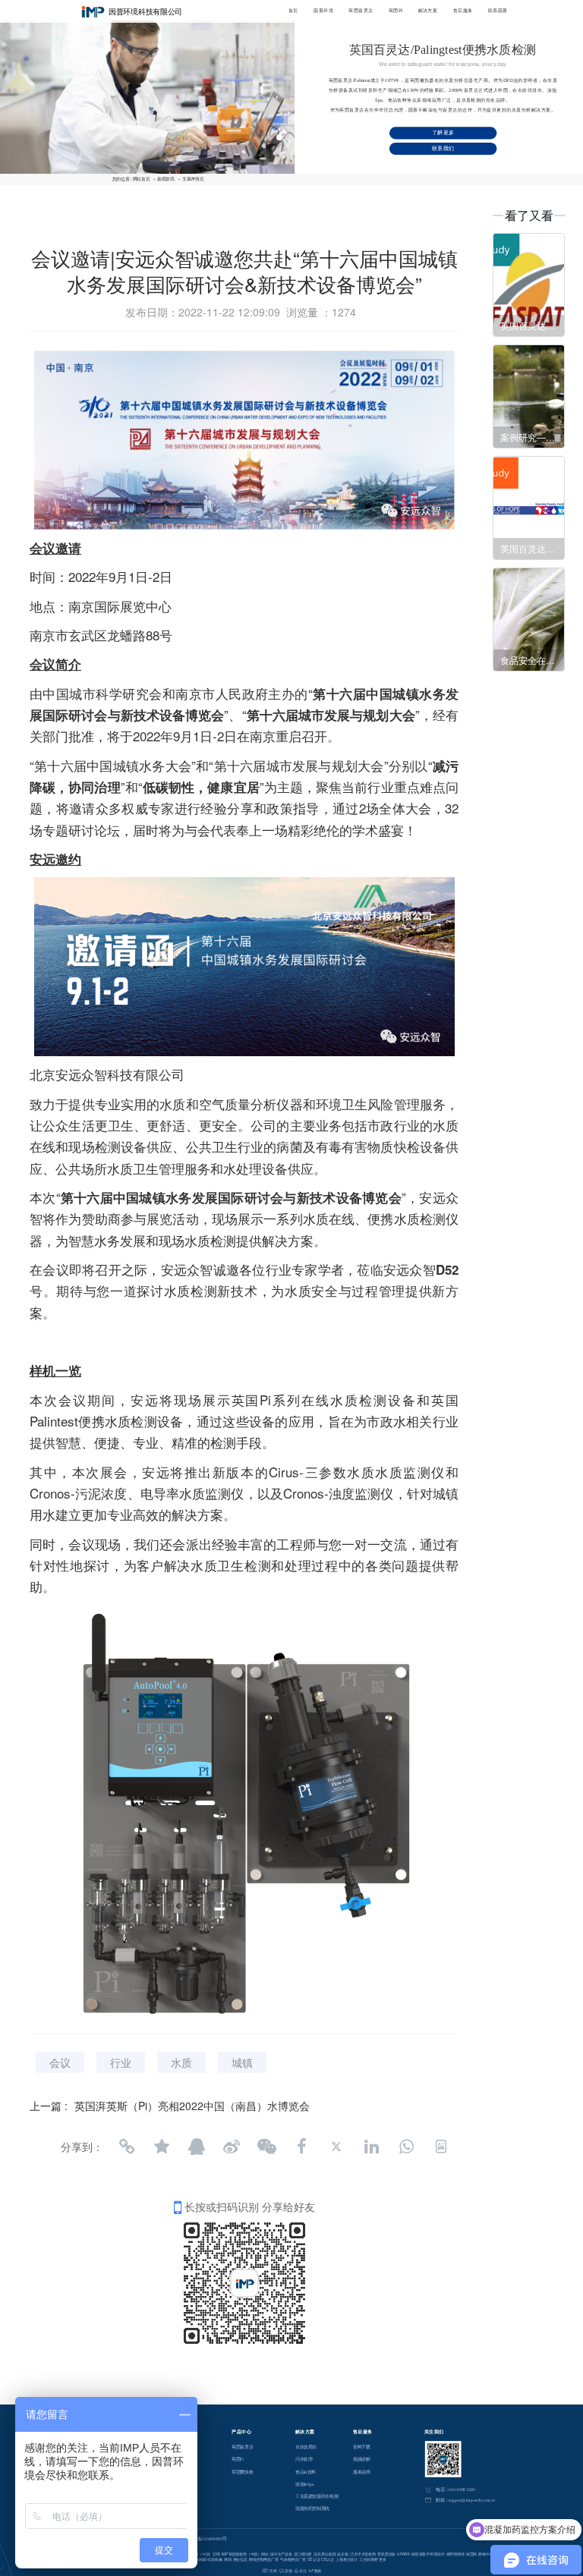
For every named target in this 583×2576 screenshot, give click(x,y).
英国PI (396, 10)
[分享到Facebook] (301, 2147)
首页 (293, 10)
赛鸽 (228, 2559)
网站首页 (142, 179)
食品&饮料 (306, 2471)
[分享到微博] (232, 2147)
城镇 (242, 2062)
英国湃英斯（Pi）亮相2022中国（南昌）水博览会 (192, 2106)
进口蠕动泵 (303, 2554)
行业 (121, 2062)
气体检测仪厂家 (293, 2559)
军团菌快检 (242, 2471)
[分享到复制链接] (127, 2147)
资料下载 (362, 2447)
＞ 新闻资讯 (163, 179)
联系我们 (443, 149)
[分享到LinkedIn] (371, 2147)
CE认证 (314, 2559)
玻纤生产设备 (281, 2554)
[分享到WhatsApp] (406, 2147)
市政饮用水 (306, 2447)
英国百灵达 (361, 10)
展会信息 (240, 2559)
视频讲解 (362, 2459)
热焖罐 (201, 2559)
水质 (181, 2062)
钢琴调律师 (455, 2554)
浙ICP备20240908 (202, 2538)
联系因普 (498, 10)
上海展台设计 (347, 2559)
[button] (86, 77)
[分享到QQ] (197, 2147)
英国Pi (238, 2459)
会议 (60, 2062)
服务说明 (362, 2471)
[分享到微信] (266, 2147)
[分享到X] (336, 2147)
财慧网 (472, 2554)
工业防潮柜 (368, 2559)
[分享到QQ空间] (162, 2147)
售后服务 (463, 10)
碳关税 (343, 2554)
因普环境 (323, 10)
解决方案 (428, 10)
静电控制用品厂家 (264, 2559)
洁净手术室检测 (363, 2554)
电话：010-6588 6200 (455, 2490)
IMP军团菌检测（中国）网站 (245, 2554)
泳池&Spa (304, 2483)
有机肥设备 (386, 2554)
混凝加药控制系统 (312, 2508)
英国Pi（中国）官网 (204, 2554)
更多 (383, 2559)
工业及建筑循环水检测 (317, 2496)
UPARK (403, 2554)
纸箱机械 (214, 2559)
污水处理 (304, 2459)
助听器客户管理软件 (428, 2554)
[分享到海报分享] (441, 2147)
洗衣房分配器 (325, 2554)
